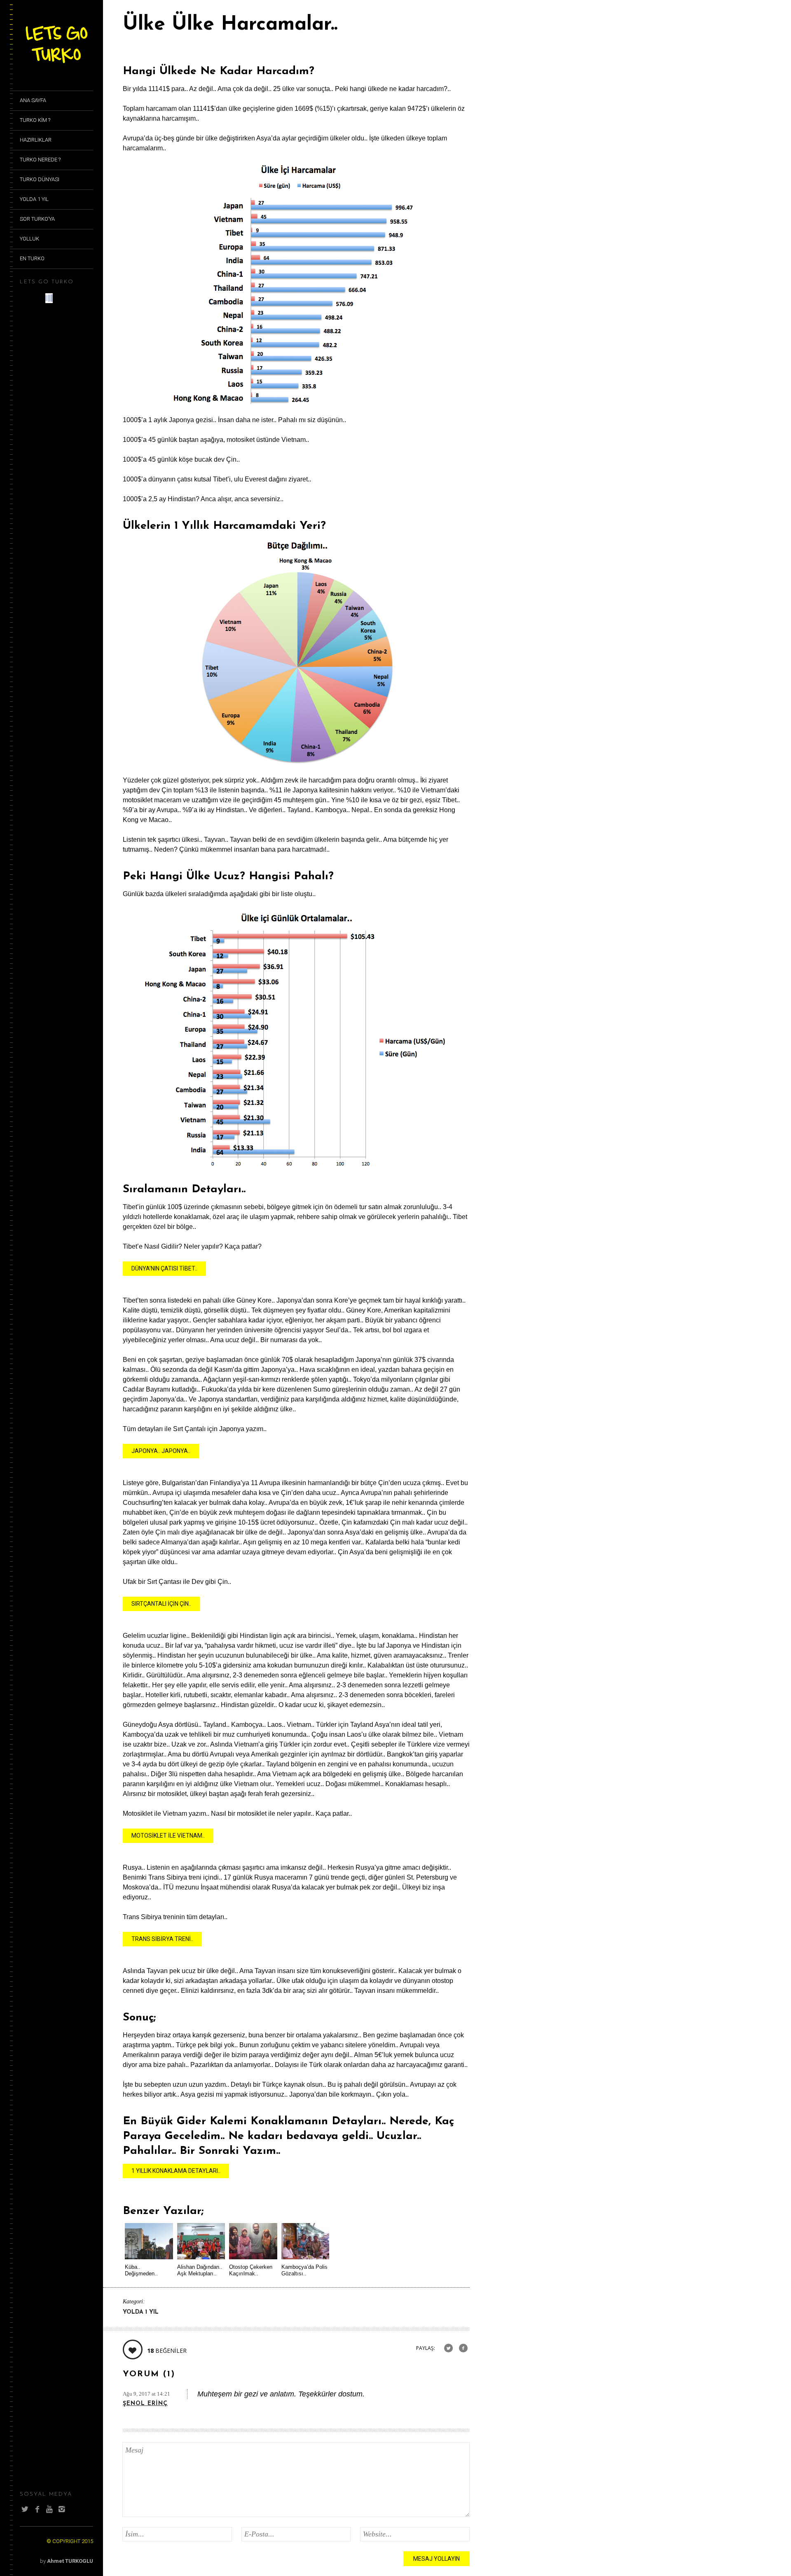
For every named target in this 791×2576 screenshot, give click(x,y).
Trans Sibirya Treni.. (162, 1939)
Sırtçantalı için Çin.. (161, 1604)
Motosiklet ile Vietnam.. (168, 1836)
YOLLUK (29, 239)
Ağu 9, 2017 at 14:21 (146, 2394)
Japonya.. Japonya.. (161, 1451)
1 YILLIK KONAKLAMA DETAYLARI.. (176, 2171)
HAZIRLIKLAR (36, 140)
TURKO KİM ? (35, 120)
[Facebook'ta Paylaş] (463, 2348)
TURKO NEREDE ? (40, 160)
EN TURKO (32, 258)
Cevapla (456, 2394)
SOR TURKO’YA (37, 219)
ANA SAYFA (33, 100)
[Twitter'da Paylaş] (448, 2348)
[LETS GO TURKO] (56, 64)
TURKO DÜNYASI (40, 179)
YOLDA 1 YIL (34, 199)
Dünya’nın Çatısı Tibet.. (164, 1268)
